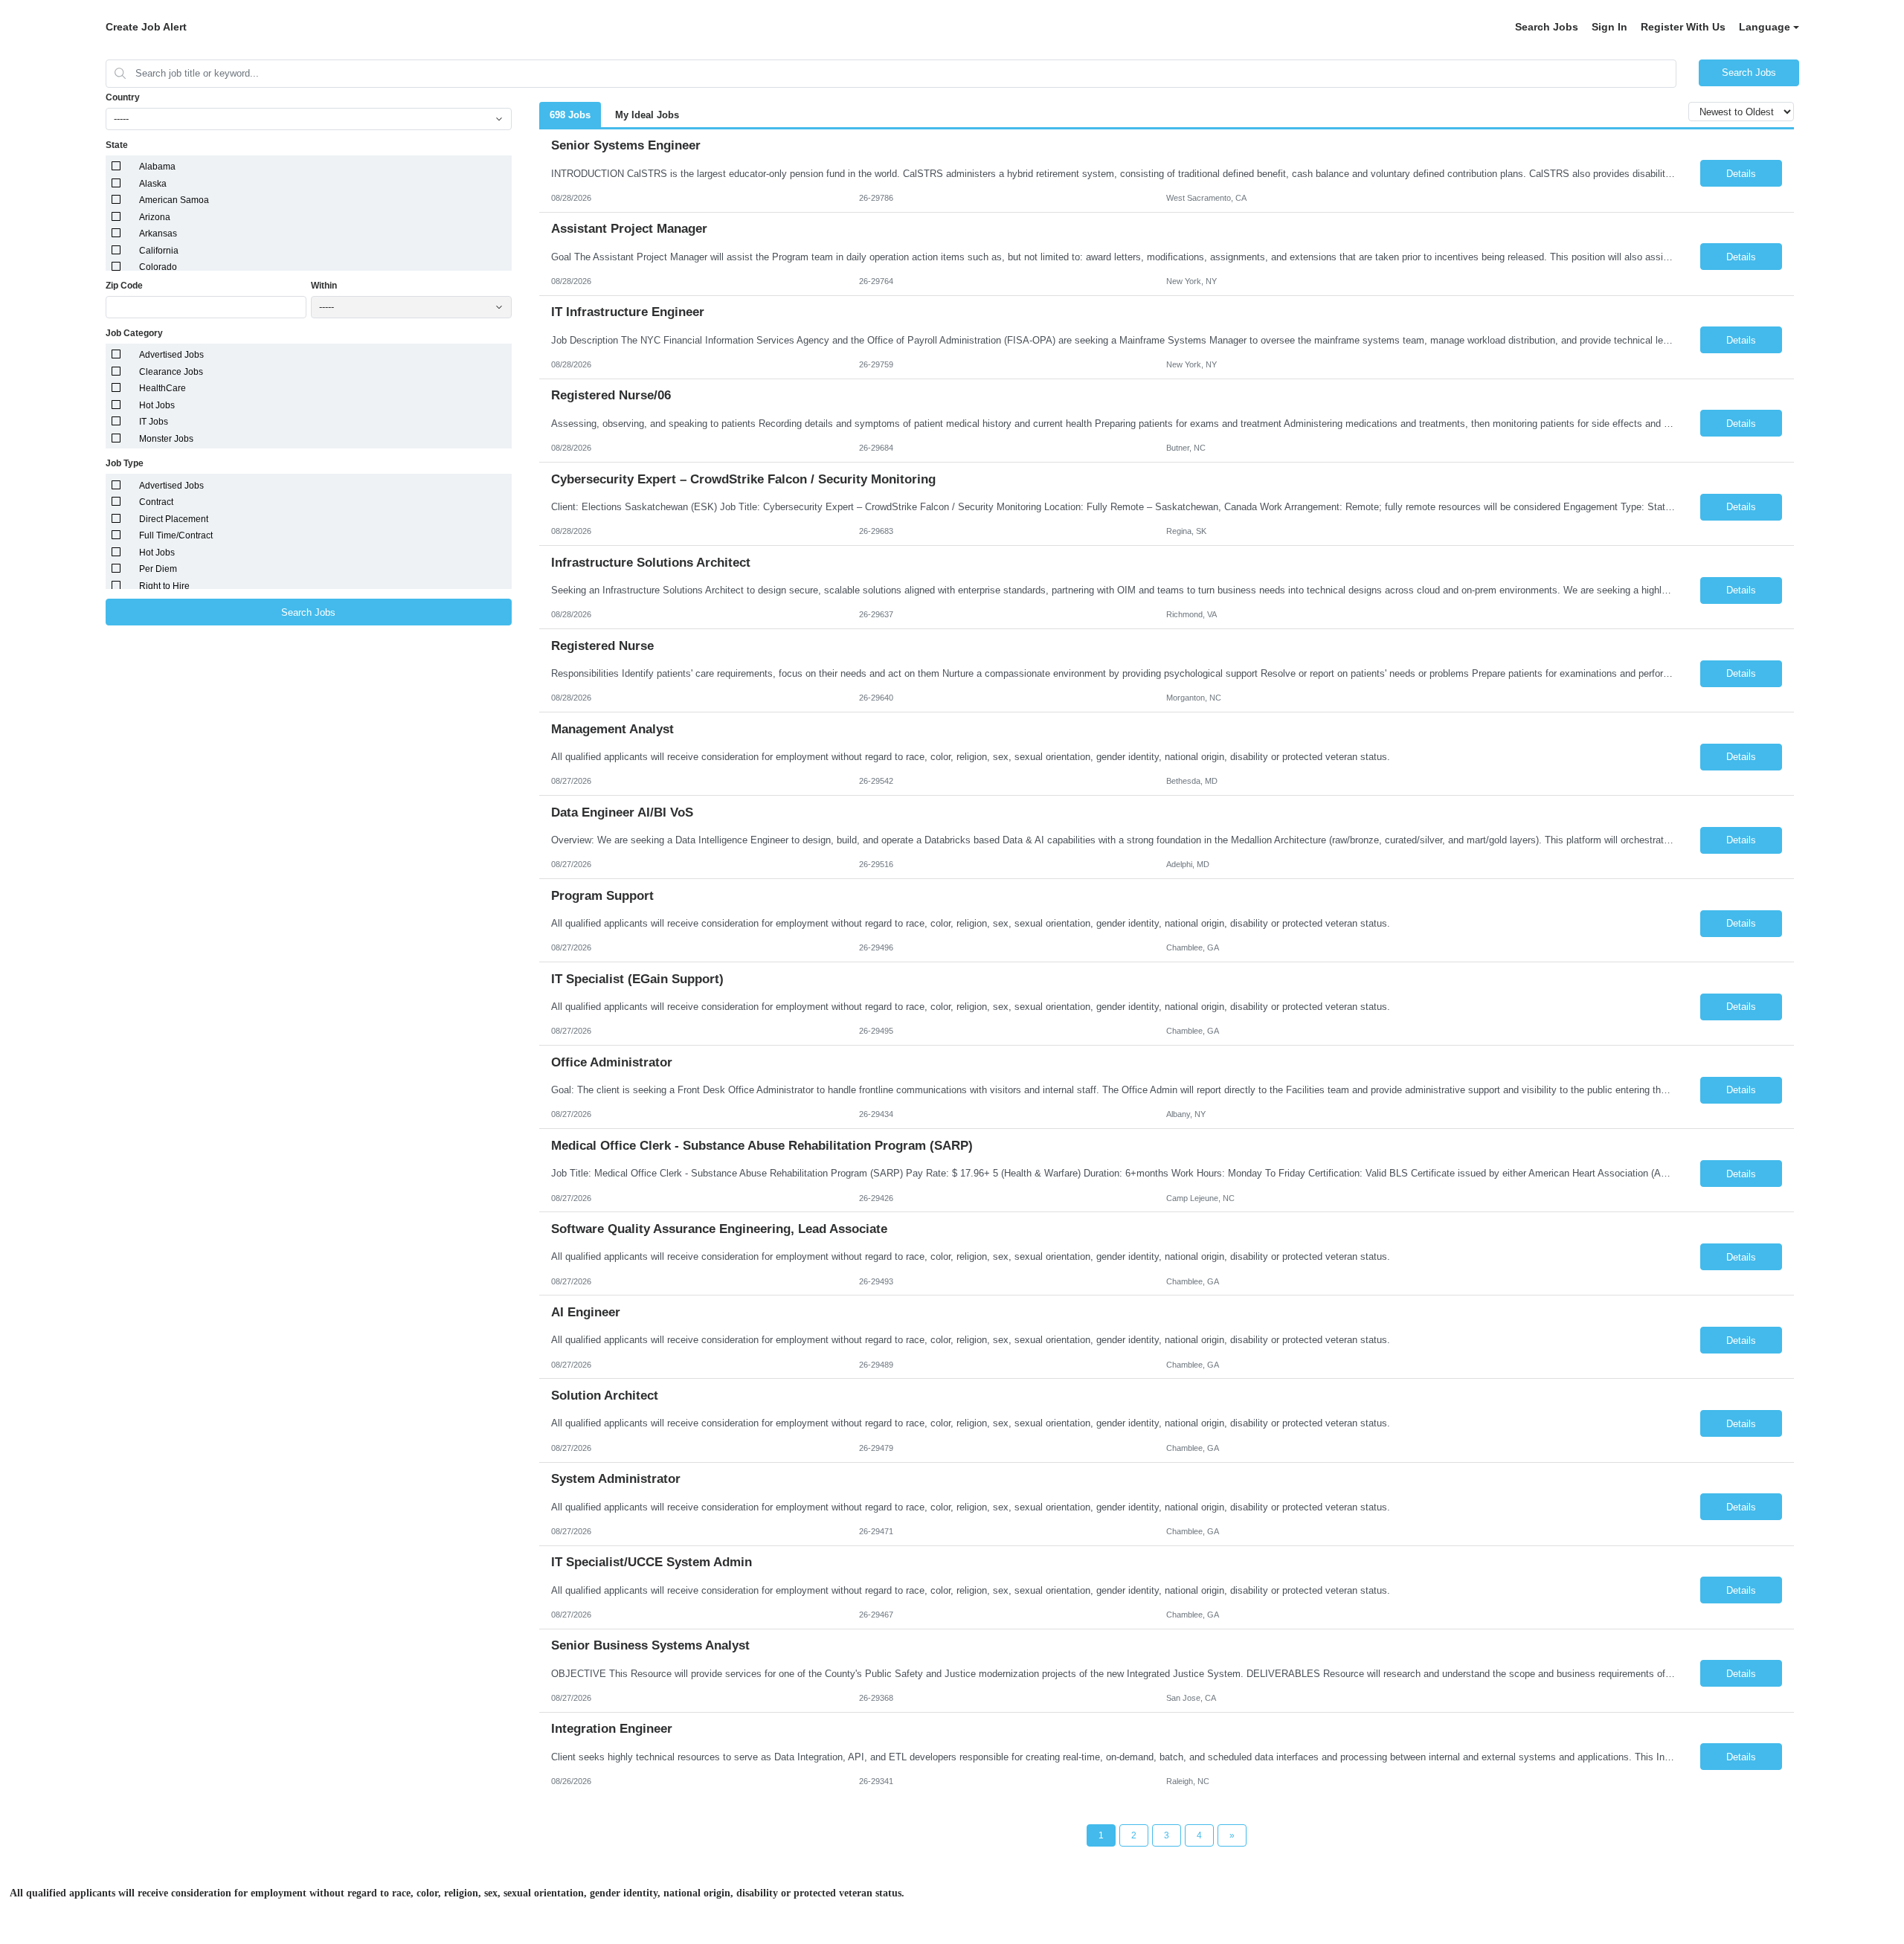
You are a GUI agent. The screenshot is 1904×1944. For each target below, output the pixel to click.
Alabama (157, 167)
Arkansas (158, 234)
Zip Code (124, 286)
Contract (156, 502)
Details (1741, 174)
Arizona (155, 217)
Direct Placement (174, 519)
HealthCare (163, 388)
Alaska (153, 184)
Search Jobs (1547, 27)
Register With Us (1683, 27)
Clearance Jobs (171, 372)
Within (324, 286)
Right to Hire (164, 586)
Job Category (134, 333)
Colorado (158, 267)
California (159, 251)
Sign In (1609, 27)
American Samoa (174, 200)
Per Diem (158, 569)
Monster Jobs (166, 439)
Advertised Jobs (171, 355)
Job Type (125, 463)
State (117, 145)
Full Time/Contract (176, 535)
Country (123, 97)
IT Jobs (154, 422)
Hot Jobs (157, 405)
